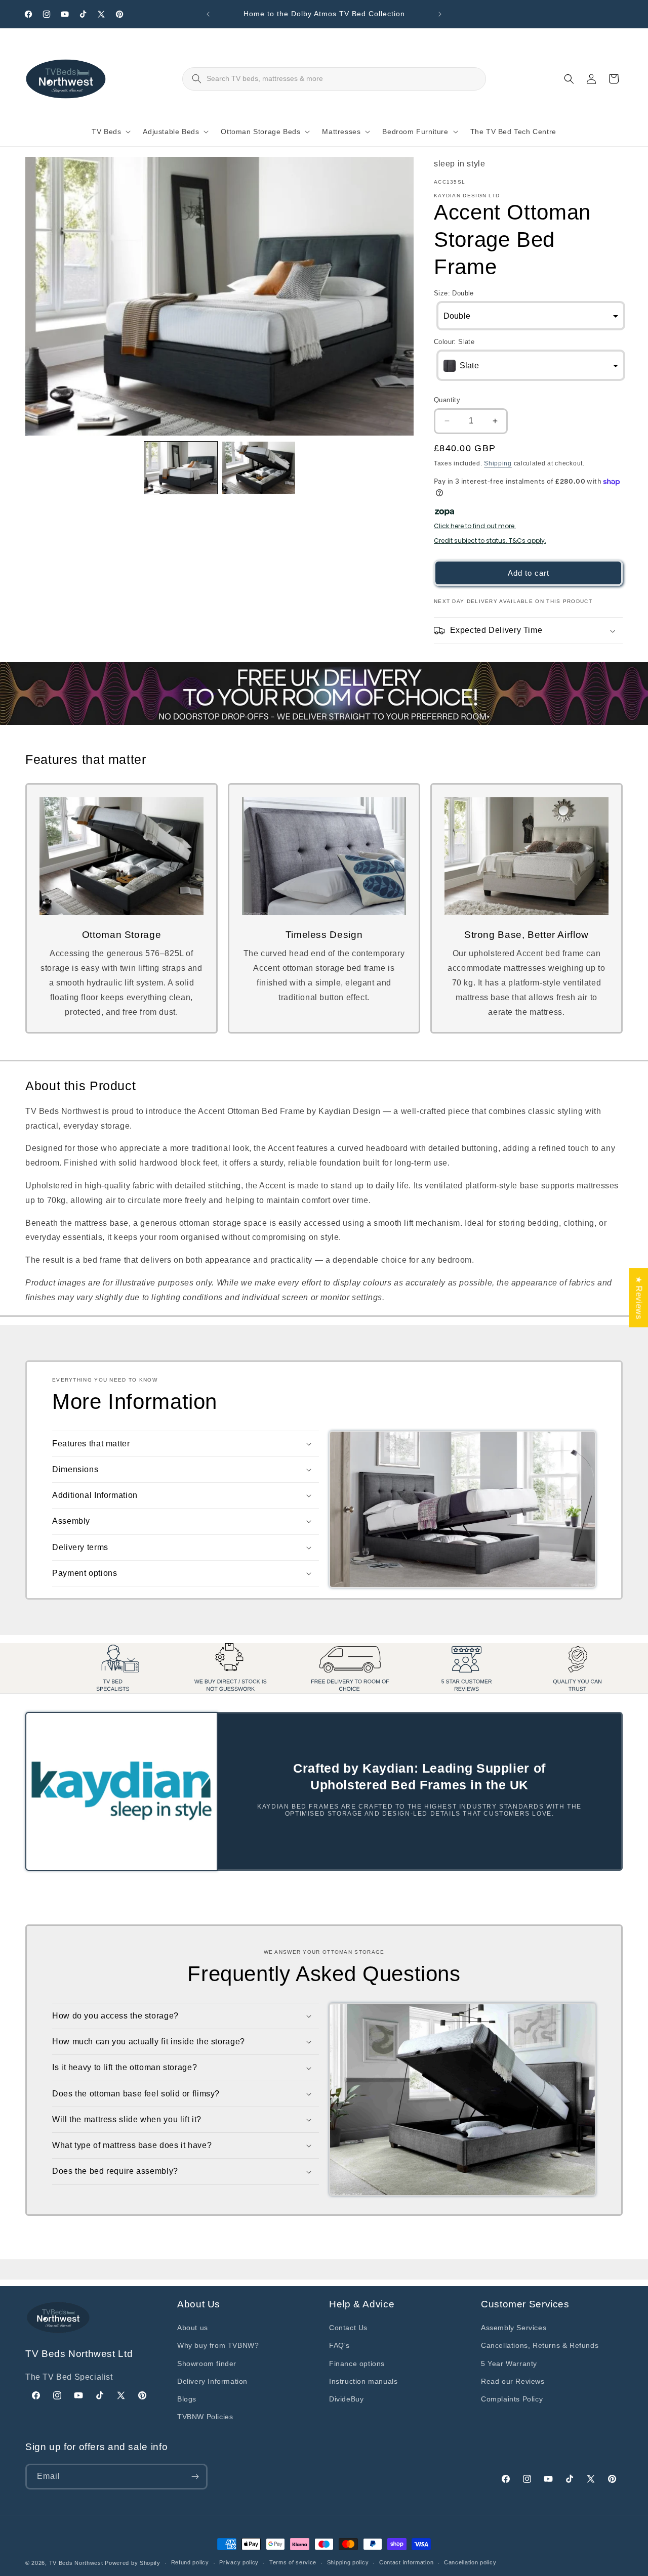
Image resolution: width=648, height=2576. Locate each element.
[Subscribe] (195, 2477)
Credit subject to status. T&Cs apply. (490, 541)
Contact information (406, 2562)
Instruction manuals (363, 2381)
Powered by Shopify (133, 2563)
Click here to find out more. (475, 526)
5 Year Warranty (509, 2364)
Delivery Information (212, 2381)
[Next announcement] (440, 14)
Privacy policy (239, 2562)
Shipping (498, 463)
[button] (109, 132)
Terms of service (293, 2562)
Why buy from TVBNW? (218, 2345)
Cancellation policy (470, 2562)
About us (193, 2328)
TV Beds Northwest (76, 2563)
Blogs (187, 2399)
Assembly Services (514, 2328)
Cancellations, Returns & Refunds (540, 2345)
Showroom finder (207, 2364)
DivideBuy (346, 2399)
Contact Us (348, 2328)
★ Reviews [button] (639, 1297)
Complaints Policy (512, 2399)
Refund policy (190, 2562)
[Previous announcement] (208, 14)
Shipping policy (348, 2562)
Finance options (357, 2364)
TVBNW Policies (205, 2417)
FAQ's (339, 2345)
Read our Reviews (513, 2381)
